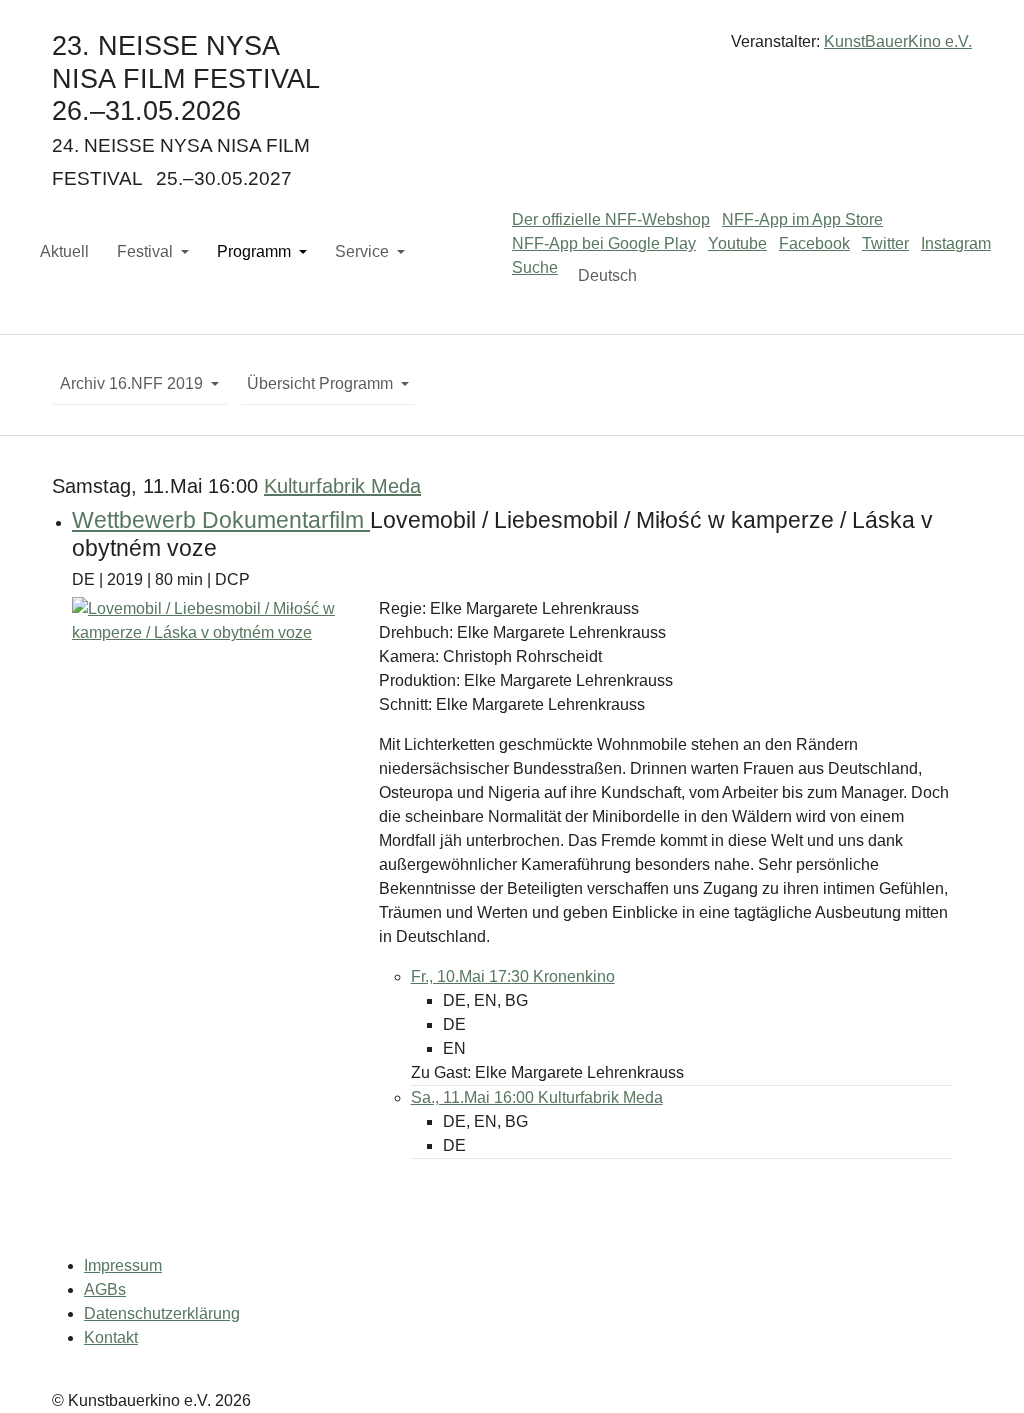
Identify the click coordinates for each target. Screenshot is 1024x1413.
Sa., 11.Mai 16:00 (474, 1097)
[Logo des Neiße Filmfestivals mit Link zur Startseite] (512, 49)
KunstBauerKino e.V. (898, 41)
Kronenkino (574, 976)
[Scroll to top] (980, 1369)
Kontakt (111, 1337)
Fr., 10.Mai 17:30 (472, 976)
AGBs (105, 1289)
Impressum (123, 1265)
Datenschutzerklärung (162, 1313)
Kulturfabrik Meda (342, 486)
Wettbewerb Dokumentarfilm (221, 520)
